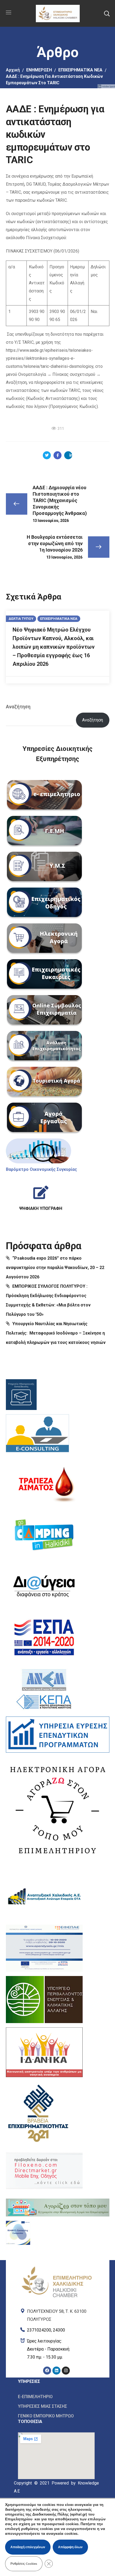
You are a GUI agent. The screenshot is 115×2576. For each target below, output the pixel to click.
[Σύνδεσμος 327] (37, 1435)
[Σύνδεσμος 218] (57, 13)
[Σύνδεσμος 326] (21, 1395)
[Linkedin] (56, 2371)
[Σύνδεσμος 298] (57, 455)
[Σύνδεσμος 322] (41, 1196)
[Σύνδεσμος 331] (44, 1637)
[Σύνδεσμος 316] (44, 1011)
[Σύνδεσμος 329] (44, 1535)
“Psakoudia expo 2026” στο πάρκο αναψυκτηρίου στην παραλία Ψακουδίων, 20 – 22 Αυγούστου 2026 (55, 1268)
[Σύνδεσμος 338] (44, 2052)
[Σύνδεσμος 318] (44, 1083)
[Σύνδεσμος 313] (44, 903)
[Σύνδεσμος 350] (56, 2397)
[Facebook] (47, 2371)
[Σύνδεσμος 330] (44, 1586)
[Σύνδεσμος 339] (38, 2112)
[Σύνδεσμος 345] (57, 2329)
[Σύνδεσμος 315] (44, 975)
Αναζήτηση (18, 707)
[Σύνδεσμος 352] (56, 2416)
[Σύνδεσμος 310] (44, 796)
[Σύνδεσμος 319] (44, 1118)
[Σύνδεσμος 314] (44, 939)
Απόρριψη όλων (70, 2547)
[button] (107, 13)
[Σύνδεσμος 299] (68, 455)
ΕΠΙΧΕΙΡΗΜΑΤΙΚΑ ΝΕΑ (80, 70)
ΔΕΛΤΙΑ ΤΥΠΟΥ (21, 619)
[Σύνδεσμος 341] (58, 2208)
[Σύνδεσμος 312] (44, 867)
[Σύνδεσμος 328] (44, 1483)
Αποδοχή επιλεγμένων (28, 2547)
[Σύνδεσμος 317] (44, 1047)
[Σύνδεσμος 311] (44, 832)
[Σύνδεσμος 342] (18, 2233)
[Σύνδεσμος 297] (47, 455)
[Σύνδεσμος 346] (57, 2349)
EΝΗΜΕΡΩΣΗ (39, 70)
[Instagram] (66, 2371)
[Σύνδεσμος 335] (44, 1897)
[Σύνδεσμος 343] (57, 2267)
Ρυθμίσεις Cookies (24, 2564)
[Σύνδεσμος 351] (56, 2406)
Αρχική (13, 70)
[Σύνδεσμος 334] (58, 1809)
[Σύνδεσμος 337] (44, 2000)
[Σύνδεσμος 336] (44, 1948)
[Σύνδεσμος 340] (44, 2171)
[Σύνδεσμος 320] (39, 1151)
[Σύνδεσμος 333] (58, 1735)
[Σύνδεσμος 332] (44, 1689)
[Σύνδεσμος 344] (57, 2314)
